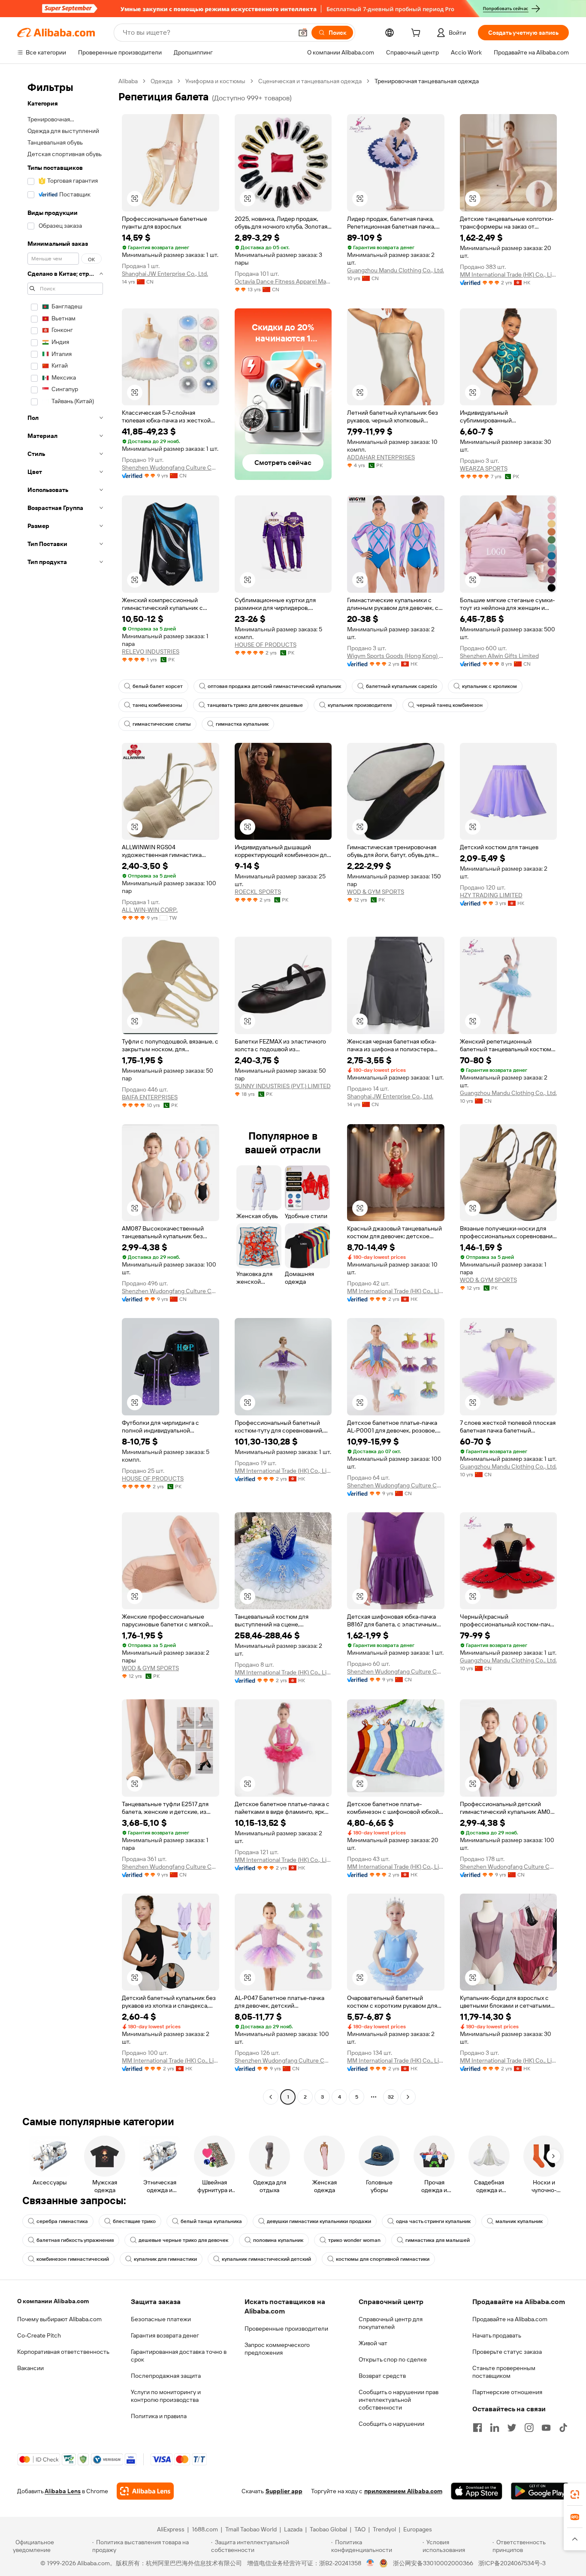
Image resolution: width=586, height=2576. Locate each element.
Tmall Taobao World (251, 2529)
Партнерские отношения (507, 2392)
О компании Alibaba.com (53, 2301)
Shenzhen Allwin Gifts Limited (499, 656)
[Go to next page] (408, 2097)
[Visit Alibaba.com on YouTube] (546, 2428)
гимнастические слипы (162, 724)
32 (391, 2097)
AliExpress (171, 2529)
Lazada (293, 2529)
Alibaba (128, 81)
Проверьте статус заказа (507, 2352)
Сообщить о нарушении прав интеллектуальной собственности (399, 2400)
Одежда (162, 81)
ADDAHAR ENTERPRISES (381, 457)
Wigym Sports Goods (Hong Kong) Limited (396, 656)
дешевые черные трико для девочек (183, 2240)
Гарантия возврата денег (165, 2335)
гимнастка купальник (242, 724)
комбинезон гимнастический (73, 2259)
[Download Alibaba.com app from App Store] (477, 2491)
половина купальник (278, 2240)
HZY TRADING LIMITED (491, 895)
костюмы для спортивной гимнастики (383, 2259)
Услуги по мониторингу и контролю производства (166, 2396)
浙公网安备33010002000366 (433, 2563)
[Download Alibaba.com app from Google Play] (540, 2491)
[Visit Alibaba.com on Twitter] (512, 2428)
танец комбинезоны (157, 705)
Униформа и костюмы (215, 81)
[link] (575, 2495)
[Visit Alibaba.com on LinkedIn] (495, 2428)
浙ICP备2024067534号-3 (512, 2563)
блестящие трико (134, 2221)
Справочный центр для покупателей (391, 2323)
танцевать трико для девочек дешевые (255, 705)
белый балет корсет (158, 686)
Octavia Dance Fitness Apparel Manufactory (283, 281)
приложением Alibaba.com (403, 2491)
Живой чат (373, 2343)
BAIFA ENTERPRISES (150, 1097)
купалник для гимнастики (165, 2259)
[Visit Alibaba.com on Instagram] (529, 2428)
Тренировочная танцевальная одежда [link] (427, 81)
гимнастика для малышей (438, 2240)
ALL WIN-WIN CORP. (150, 910)
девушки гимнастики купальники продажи (319, 2221)
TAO (360, 2529)
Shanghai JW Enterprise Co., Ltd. (165, 274)
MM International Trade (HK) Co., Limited (509, 274)
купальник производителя (360, 705)
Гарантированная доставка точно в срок (179, 2356)
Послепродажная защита (166, 2376)
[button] (303, 33)
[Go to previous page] (271, 2097)
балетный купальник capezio (402, 686)
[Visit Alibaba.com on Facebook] (477, 2428)
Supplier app (284, 2491)
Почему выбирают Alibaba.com (59, 2319)
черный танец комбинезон (450, 705)
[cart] (417, 34)
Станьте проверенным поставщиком (504, 2372)
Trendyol (384, 2529)
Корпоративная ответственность (63, 2352)
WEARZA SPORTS (484, 468)
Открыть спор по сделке (393, 2359)
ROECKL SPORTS (258, 892)
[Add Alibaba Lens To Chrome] (145, 2491)
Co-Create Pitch (39, 2335)
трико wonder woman (354, 2240)
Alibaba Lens (63, 2491)
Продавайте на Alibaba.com (510, 2319)
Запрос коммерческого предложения (277, 2349)
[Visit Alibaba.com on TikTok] (563, 2428)
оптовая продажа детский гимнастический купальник (274, 686)
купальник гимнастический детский (266, 2259)
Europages (418, 2529)
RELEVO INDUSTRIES (151, 652)
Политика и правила (159, 2416)
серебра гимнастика (62, 2221)
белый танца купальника (211, 2221)
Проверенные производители (286, 2329)
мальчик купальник (519, 2221)
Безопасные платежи (161, 2319)
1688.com (205, 2529)
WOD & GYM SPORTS (376, 892)
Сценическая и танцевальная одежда (310, 81)
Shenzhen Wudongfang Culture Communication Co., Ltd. (171, 468)
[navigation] (65, 1090)
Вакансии (30, 2368)
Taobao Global (328, 2529)
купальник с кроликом (489, 686)
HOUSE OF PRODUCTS (266, 645)
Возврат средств (382, 2376)
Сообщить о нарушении (391, 2424)
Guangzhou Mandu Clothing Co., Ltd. (396, 270)
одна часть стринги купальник (433, 2221)
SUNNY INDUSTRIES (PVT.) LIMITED (283, 1086)
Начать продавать (497, 2335)
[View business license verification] (370, 2563)
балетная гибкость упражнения (75, 2240)
